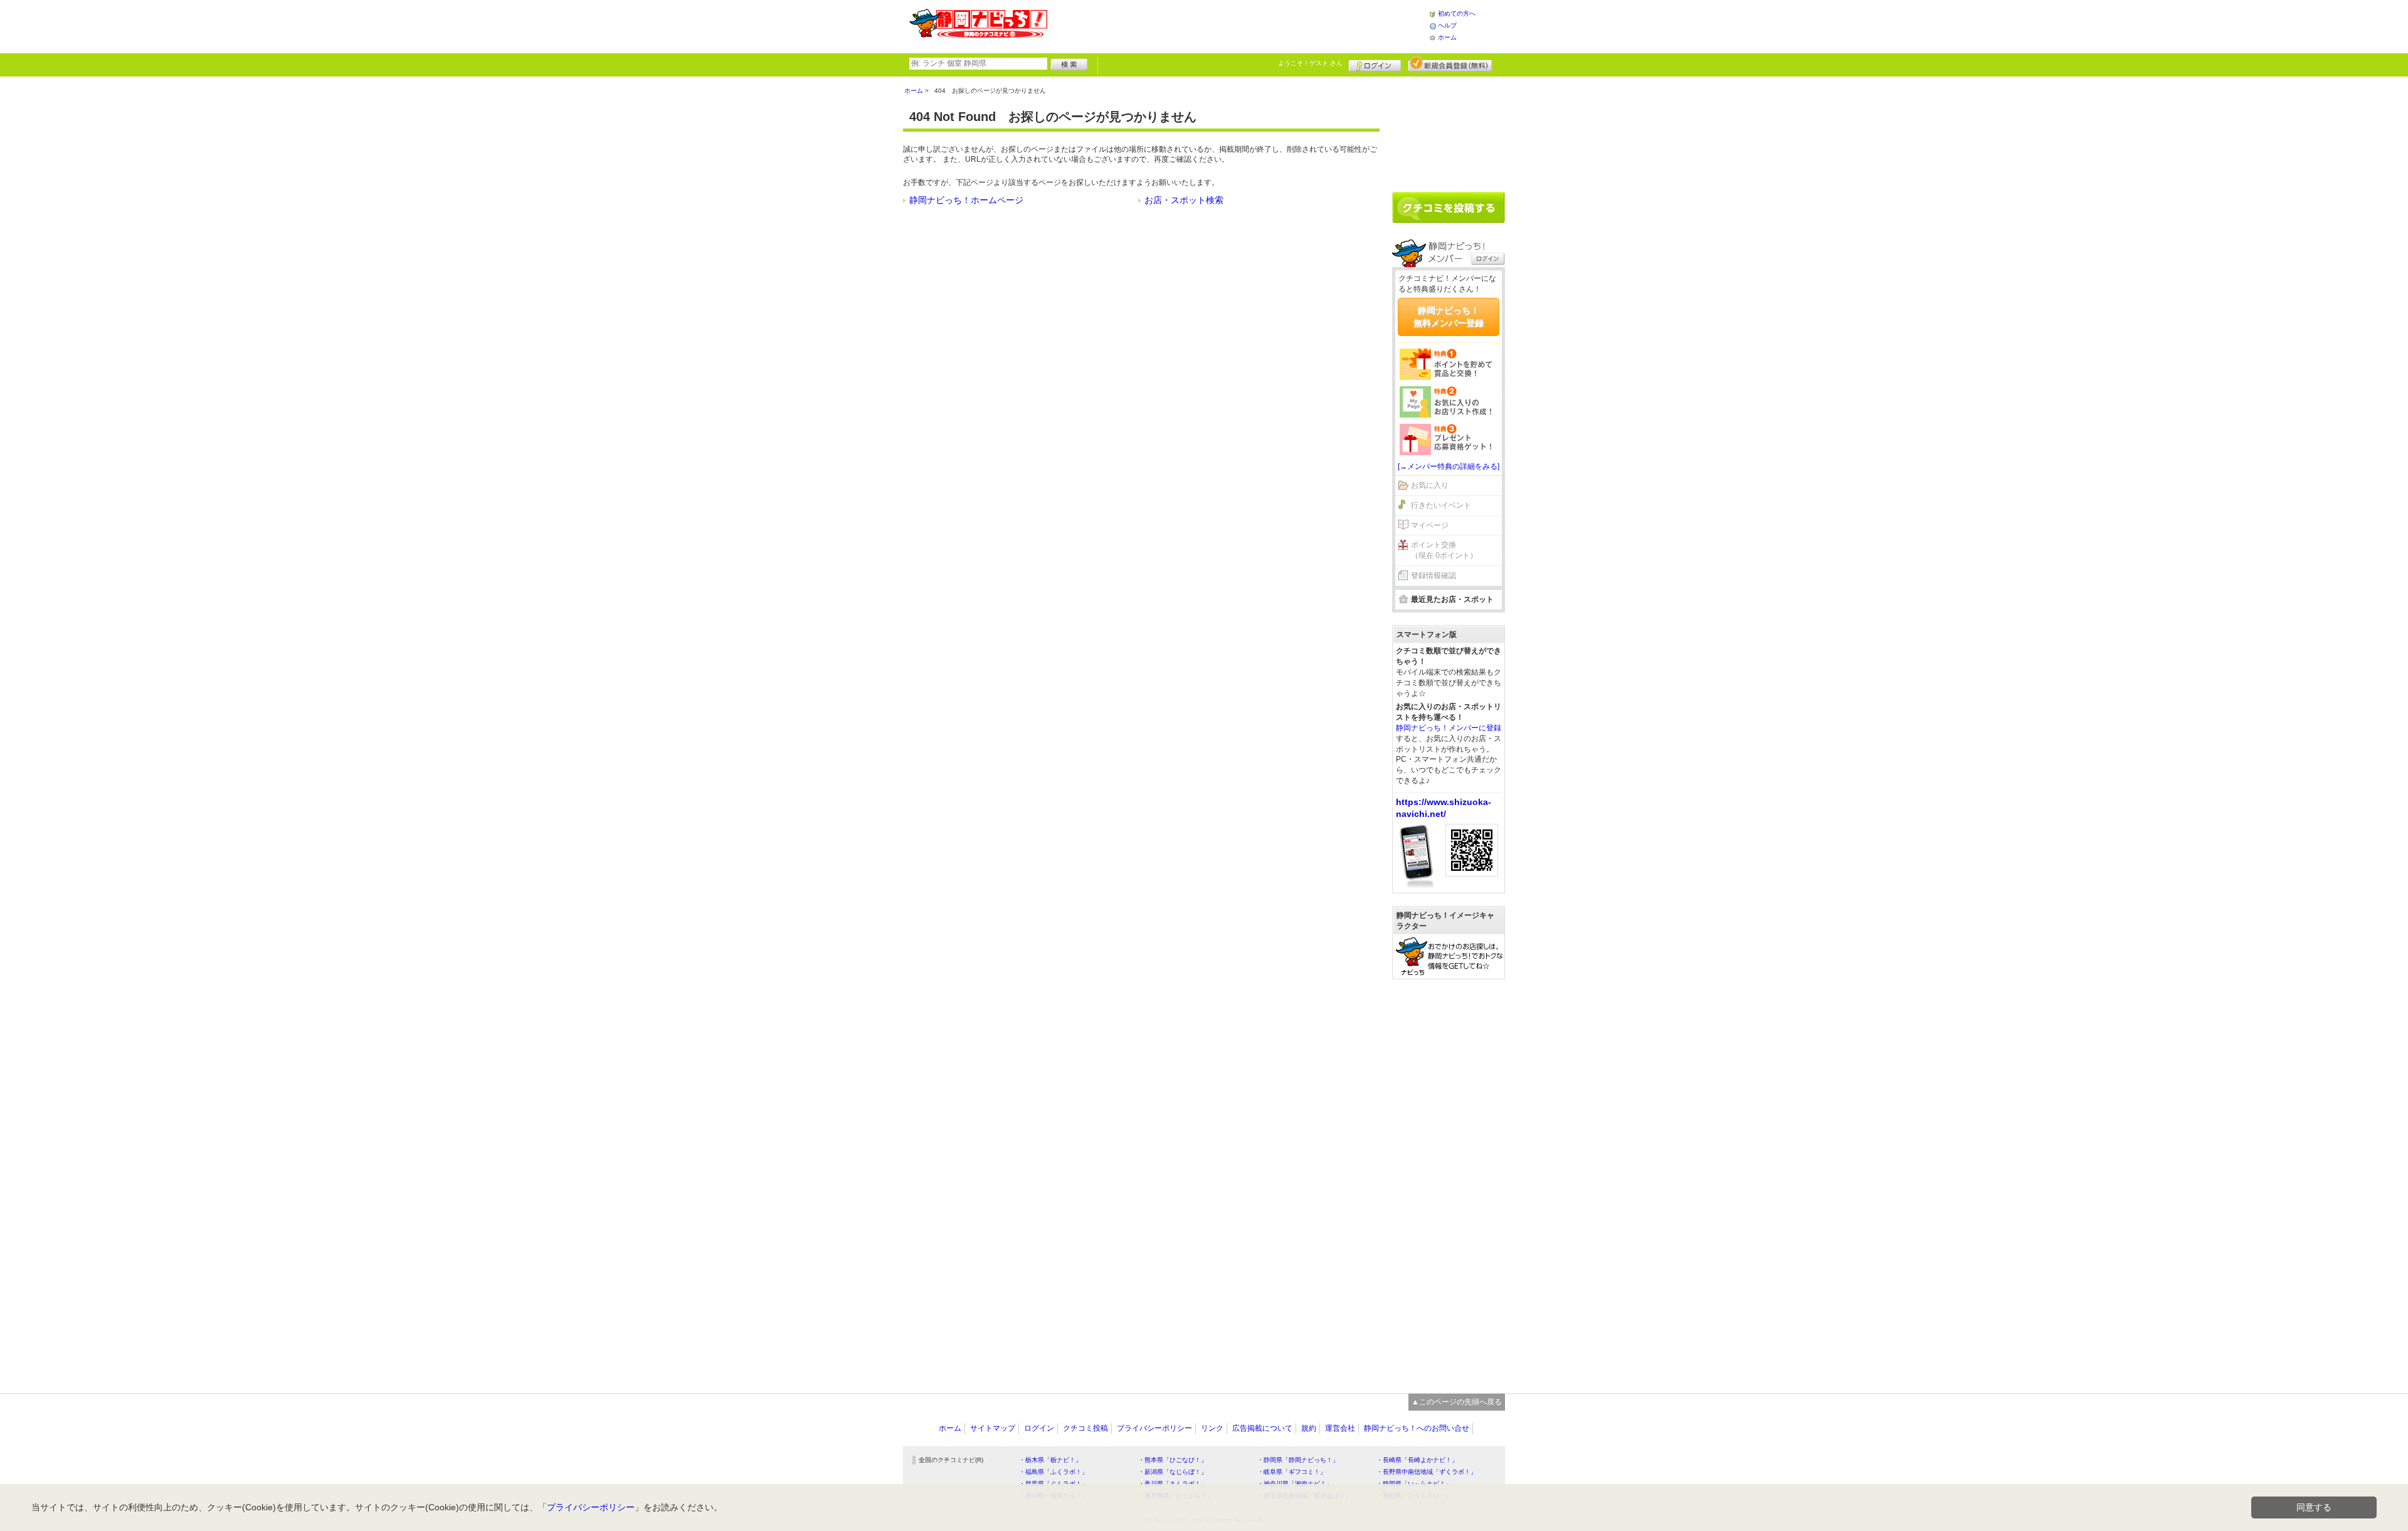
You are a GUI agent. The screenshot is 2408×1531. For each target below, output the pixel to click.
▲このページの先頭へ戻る (1457, 1402)
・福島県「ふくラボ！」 (1053, 1472)
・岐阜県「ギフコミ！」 (1292, 1472)
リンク (1212, 1428)
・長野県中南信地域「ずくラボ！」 (1427, 1472)
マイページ (1430, 525)
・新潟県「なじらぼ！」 (1173, 1472)
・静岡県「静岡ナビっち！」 (1298, 1460)
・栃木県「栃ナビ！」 (1050, 1460)
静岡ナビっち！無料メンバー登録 (1449, 317)
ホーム (1447, 37)
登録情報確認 (1434, 576)
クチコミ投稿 (1085, 1428)
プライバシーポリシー (1154, 1428)
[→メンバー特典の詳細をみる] (1449, 466)
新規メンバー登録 (1450, 64)
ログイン (1375, 64)
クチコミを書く (1449, 208)
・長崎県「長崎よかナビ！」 (1417, 1460)
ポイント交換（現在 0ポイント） (1444, 550)
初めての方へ (1457, 13)
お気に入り (1430, 485)
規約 (1309, 1428)
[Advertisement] (1238, 25)
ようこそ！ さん (1310, 63)
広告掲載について (1262, 1428)
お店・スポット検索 (1184, 200)
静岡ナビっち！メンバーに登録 (1449, 728)
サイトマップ (993, 1428)
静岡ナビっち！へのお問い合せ (1417, 1428)
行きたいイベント (1441, 505)
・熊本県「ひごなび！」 (1173, 1460)
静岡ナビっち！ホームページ (966, 200)
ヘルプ (1447, 25)
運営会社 (1340, 1428)
